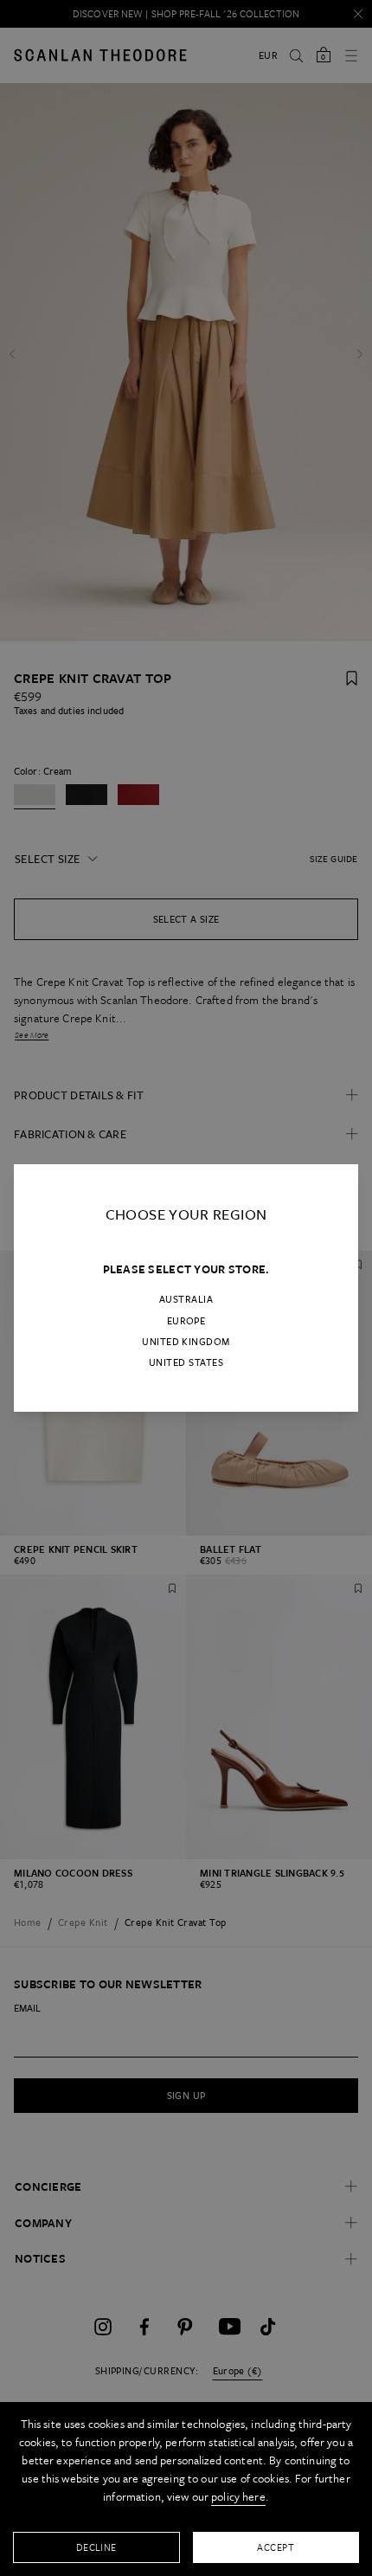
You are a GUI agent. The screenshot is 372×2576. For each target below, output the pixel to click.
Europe (186, 1321)
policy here (238, 2496)
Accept (276, 2547)
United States (186, 1362)
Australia (186, 1299)
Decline (96, 2547)
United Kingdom (186, 1342)
